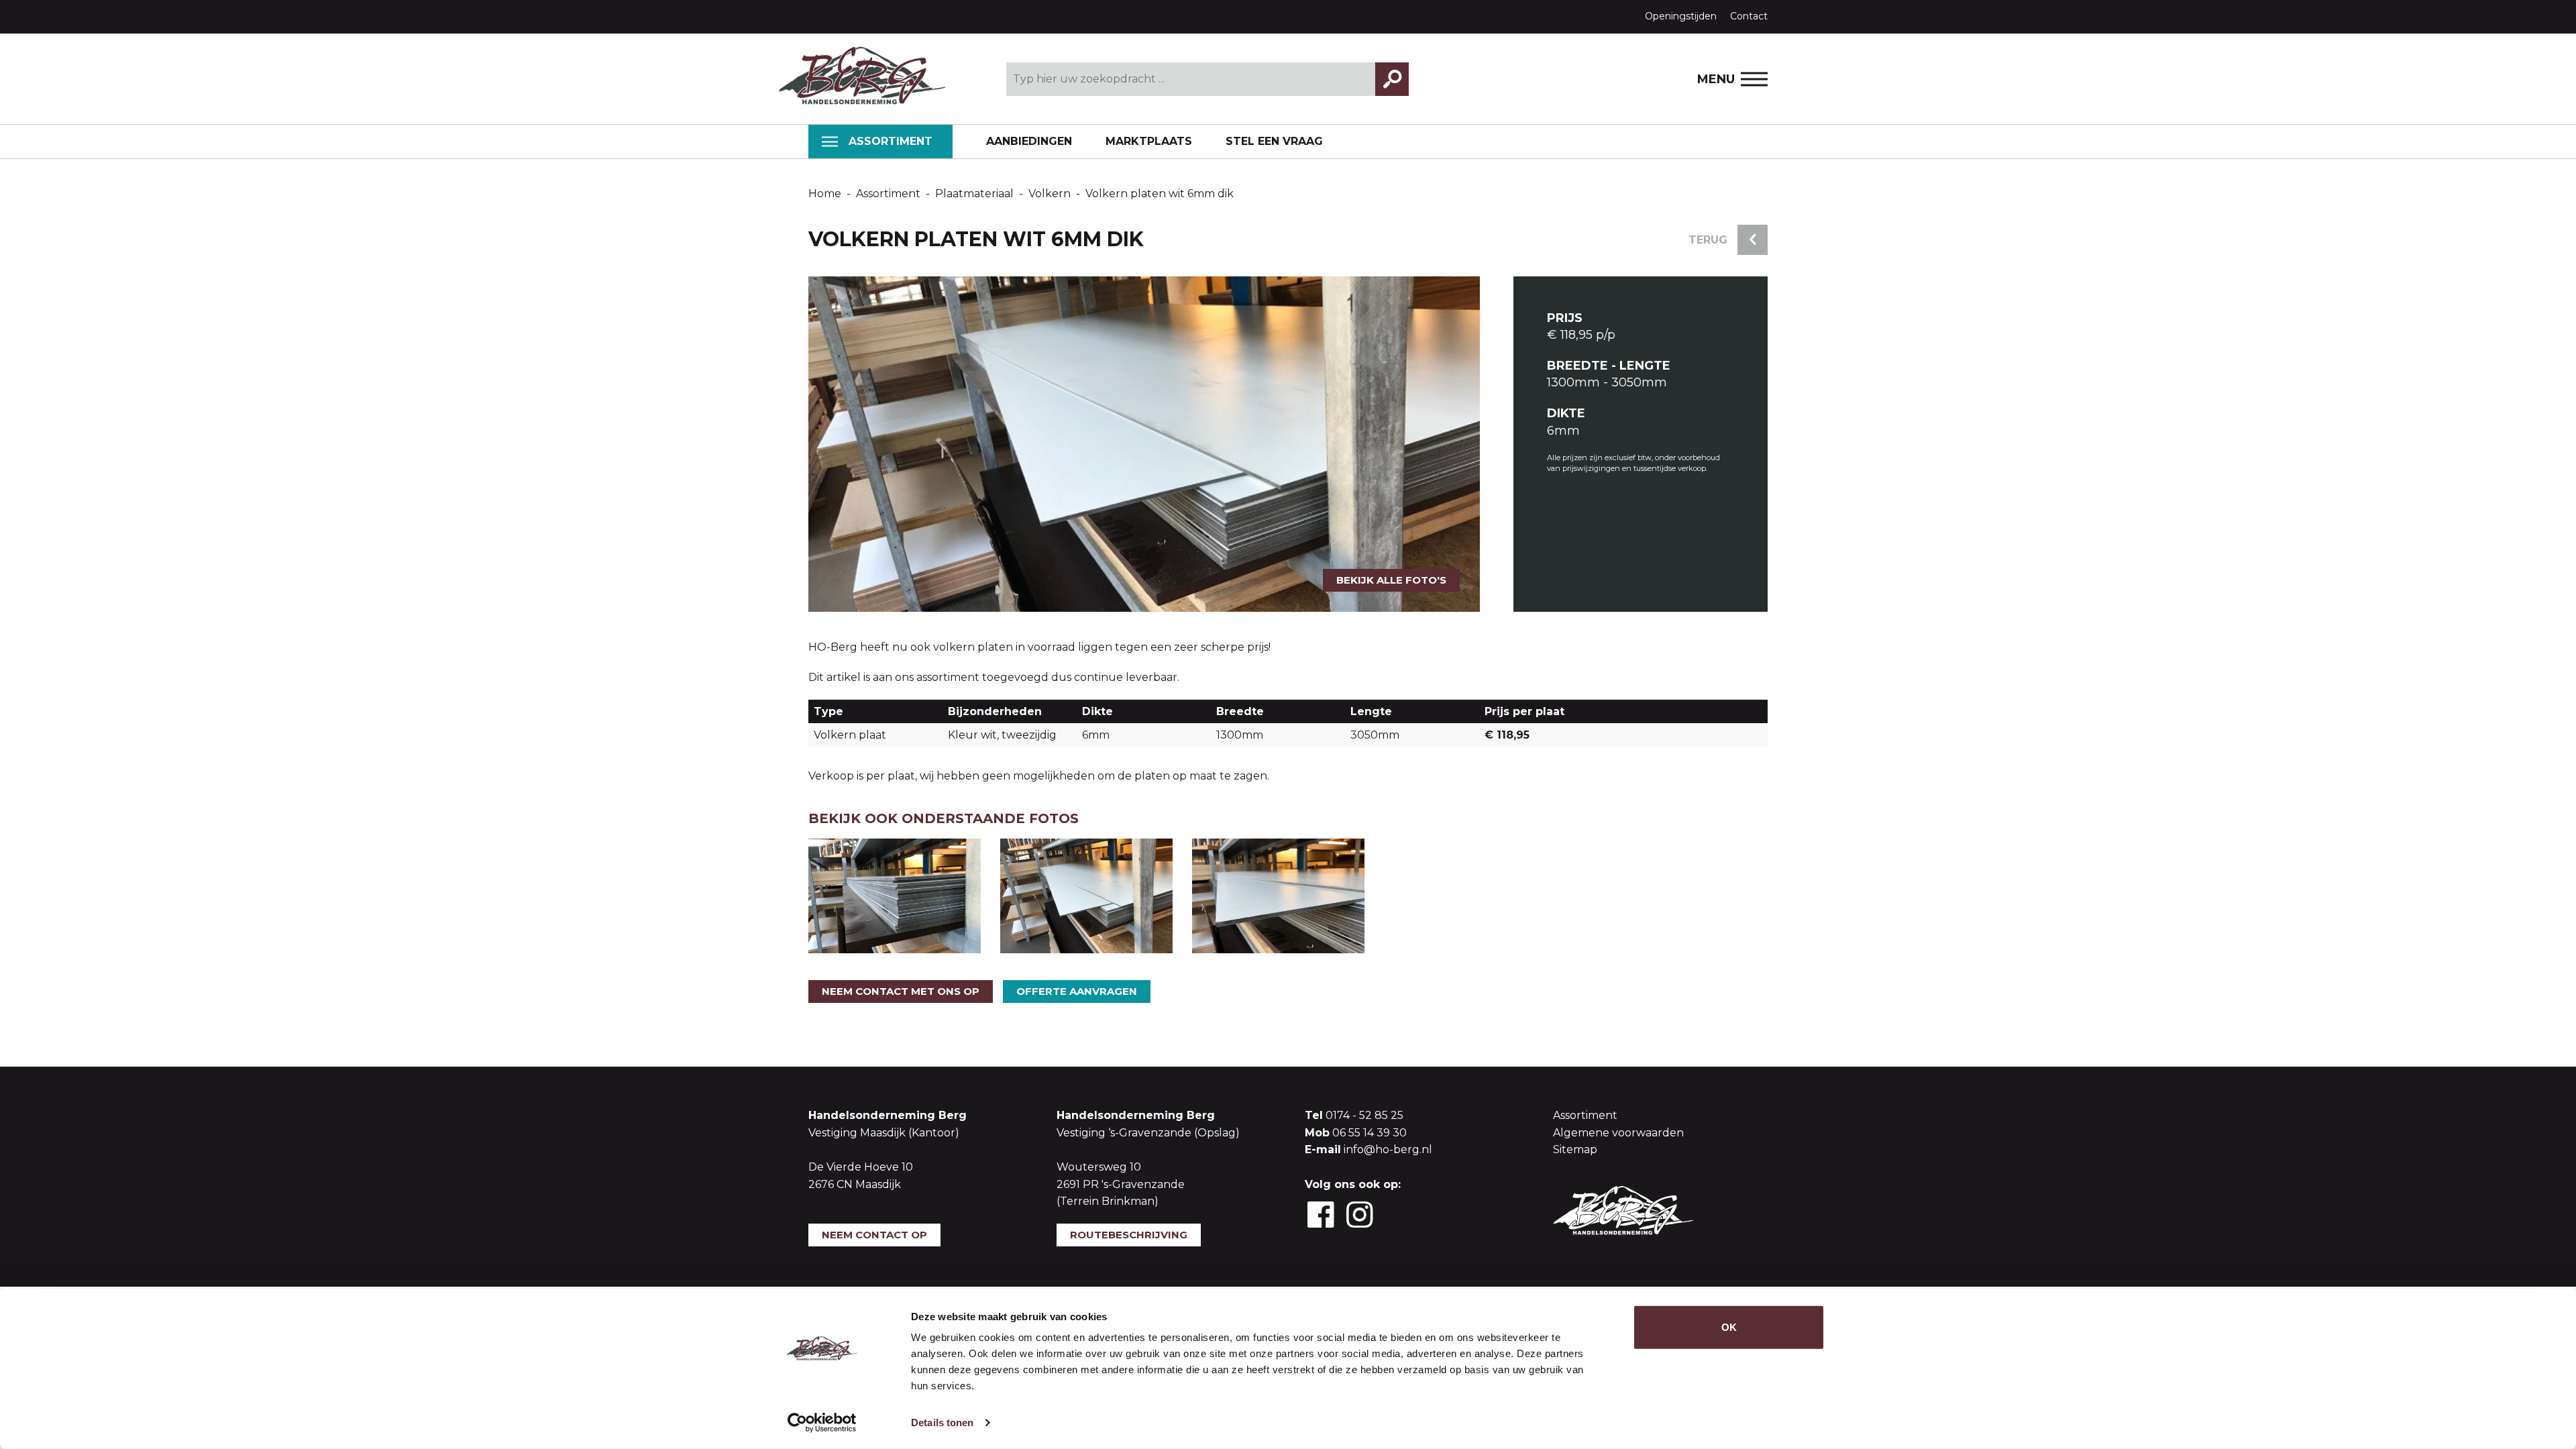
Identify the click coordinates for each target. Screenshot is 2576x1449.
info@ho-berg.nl (1388, 1149)
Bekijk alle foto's (1391, 580)
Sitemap (1575, 1149)
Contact (1749, 16)
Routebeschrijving (1129, 1235)
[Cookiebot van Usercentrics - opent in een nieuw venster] (822, 1423)
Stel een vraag (1274, 141)
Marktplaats (1149, 141)
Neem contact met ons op (901, 991)
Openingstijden (1681, 16)
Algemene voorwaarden (1618, 1133)
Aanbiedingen (1029, 141)
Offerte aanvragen (1077, 991)
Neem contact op (874, 1235)
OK (1729, 1327)
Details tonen (942, 1423)
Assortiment (891, 141)
